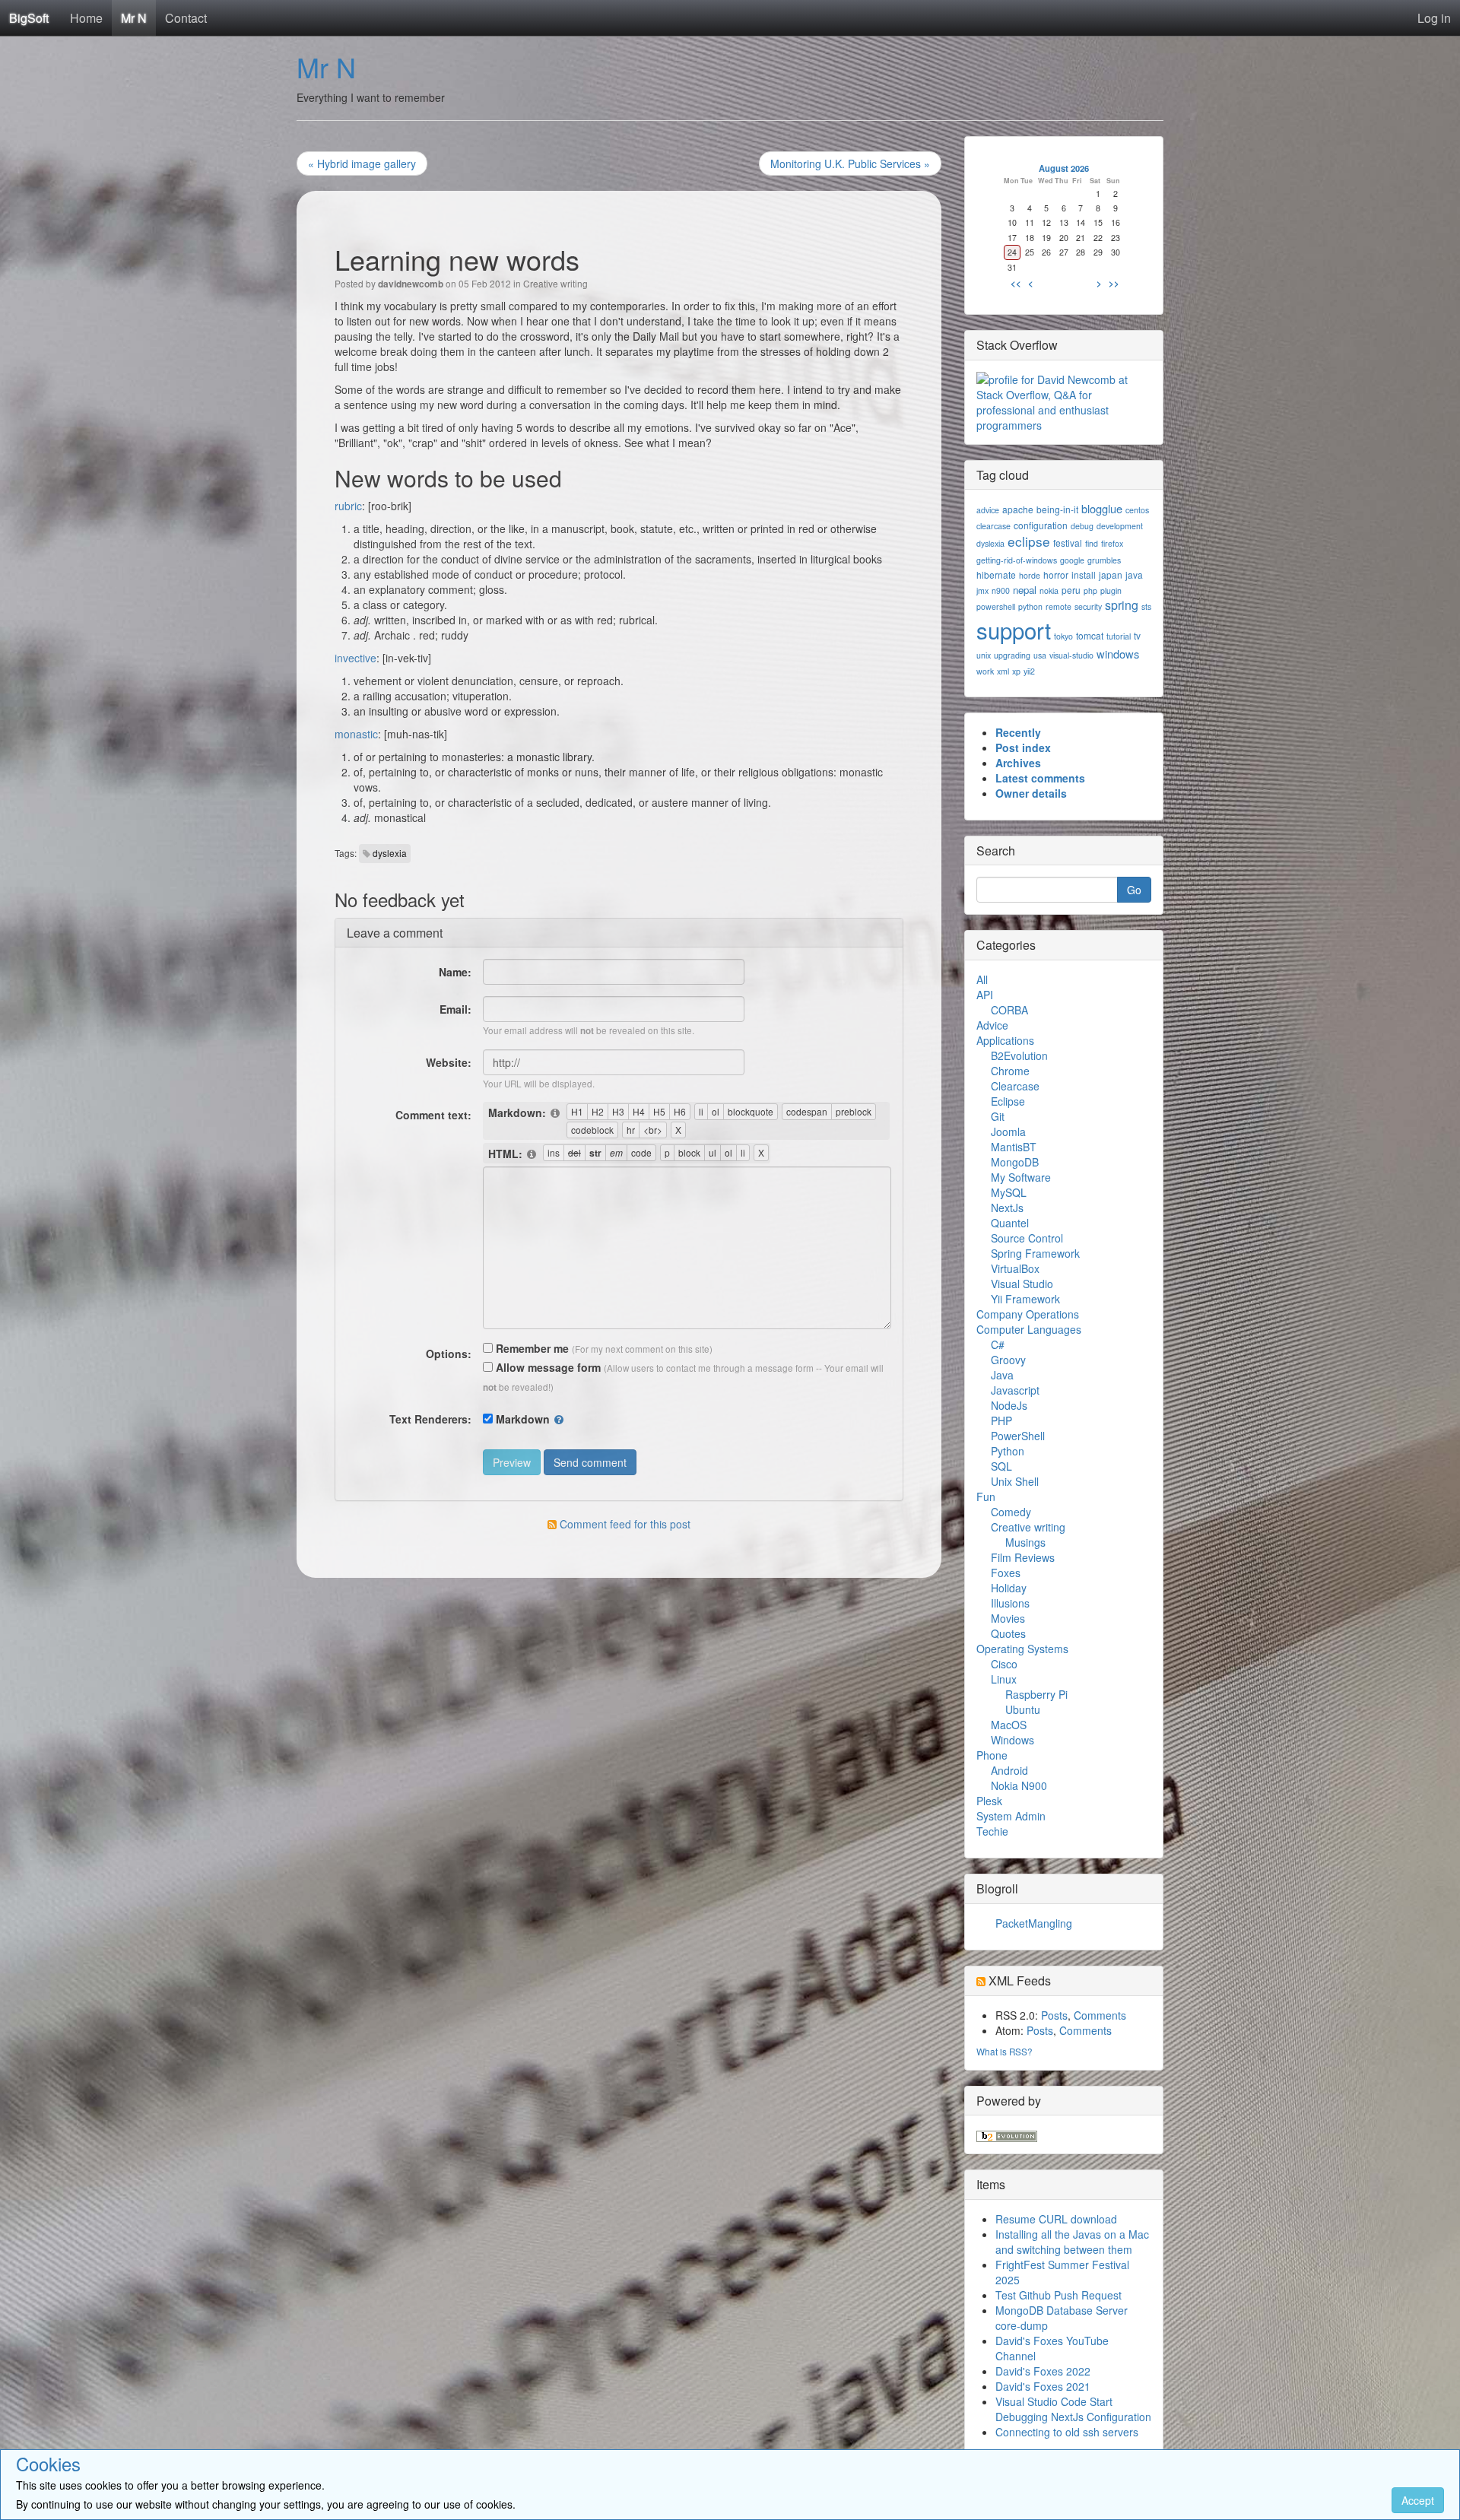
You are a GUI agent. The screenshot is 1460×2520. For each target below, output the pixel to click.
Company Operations (1028, 1314)
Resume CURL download (1056, 2219)
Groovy (1008, 1360)
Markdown (523, 1419)
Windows (1012, 1740)
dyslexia (390, 853)
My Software (1021, 1177)
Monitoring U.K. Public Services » (850, 163)
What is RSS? (1005, 2051)
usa (1040, 655)
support (1014, 630)
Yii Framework (1025, 1299)
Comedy (1011, 1512)
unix (984, 655)
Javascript (1015, 1390)
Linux (1004, 1679)
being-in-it (1057, 509)
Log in (1434, 18)
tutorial (1119, 636)
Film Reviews (1023, 1557)
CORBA (1009, 1010)
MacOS (1009, 1725)
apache (1018, 509)
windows (1118, 654)
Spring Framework (1035, 1253)
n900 (1001, 590)
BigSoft (29, 18)
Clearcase (1015, 1086)
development (1120, 526)
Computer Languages (1029, 1329)
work (985, 671)
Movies (1008, 1618)
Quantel (1010, 1223)
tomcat (1090, 635)
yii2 (1029, 671)
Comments (1100, 2015)
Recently (1018, 732)
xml (1003, 671)
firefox (1112, 543)
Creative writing (555, 283)
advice (988, 510)
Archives (1018, 763)
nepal (1025, 590)
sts (1146, 606)
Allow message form (547, 1367)
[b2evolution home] (1007, 2134)
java (1134, 574)
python (1030, 606)
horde (1030, 575)
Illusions (1010, 1603)
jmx (982, 590)
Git (998, 1116)
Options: (449, 1354)
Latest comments (1040, 778)
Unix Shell (1015, 1481)
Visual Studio (1022, 1284)
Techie (992, 1831)
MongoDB (1015, 1162)
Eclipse (1008, 1101)
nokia (1049, 590)
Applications (1005, 1040)
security (1088, 606)
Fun (986, 1496)
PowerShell (1018, 1436)
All (982, 979)
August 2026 (1064, 168)
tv (1137, 635)
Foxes (1006, 1573)
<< (1016, 283)
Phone (992, 1755)
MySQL (1009, 1192)
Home (86, 18)
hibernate (996, 574)
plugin (1111, 590)
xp (1016, 671)
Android (1009, 1770)
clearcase (993, 526)
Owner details (1031, 793)
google (1072, 560)
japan (1111, 574)
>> (1114, 283)
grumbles (1104, 560)
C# (998, 1344)
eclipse (1029, 541)
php (1090, 590)
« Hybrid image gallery (362, 163)
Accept (1418, 2500)
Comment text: (433, 1115)
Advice (992, 1025)
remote (1058, 606)
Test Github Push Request (1058, 2295)
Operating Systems (1022, 1649)
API (985, 995)
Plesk (989, 1801)
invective (355, 658)
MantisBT (1014, 1147)
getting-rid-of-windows (1017, 560)
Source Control (1027, 1238)
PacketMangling (1034, 1923)
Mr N (134, 18)
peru (1071, 590)
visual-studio (1071, 655)
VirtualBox (1015, 1268)
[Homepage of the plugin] (556, 1113)
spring (1122, 605)
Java (1002, 1375)
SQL (1001, 1466)
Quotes (1008, 1633)
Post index (1023, 747)
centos (1137, 510)
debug (1082, 526)
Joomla (1008, 1131)
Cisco (1004, 1664)
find (1092, 543)
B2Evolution (1019, 1055)
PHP (1001, 1420)
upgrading (1012, 655)
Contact (186, 18)
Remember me (531, 1348)
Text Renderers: (430, 1419)
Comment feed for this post (624, 1524)
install (1084, 574)
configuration (1041, 525)
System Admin (1011, 1816)
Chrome (1010, 1071)
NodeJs (1009, 1405)
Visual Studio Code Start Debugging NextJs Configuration (1073, 2409)
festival (1068, 543)
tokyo (1063, 636)
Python (1008, 1451)
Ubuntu (1023, 1709)
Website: (449, 1062)
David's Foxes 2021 (1043, 2386)
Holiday (1009, 1588)
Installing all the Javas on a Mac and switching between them (1072, 2242)
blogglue (1102, 508)
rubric (348, 506)
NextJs (1007, 1208)
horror (1056, 574)
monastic (356, 734)
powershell (996, 606)
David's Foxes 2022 (1043, 2371)
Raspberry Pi (1036, 1694)
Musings (1025, 1542)
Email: (455, 1009)
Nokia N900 (1019, 1785)
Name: (455, 972)
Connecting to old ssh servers (1067, 2432)
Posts (1054, 2015)
